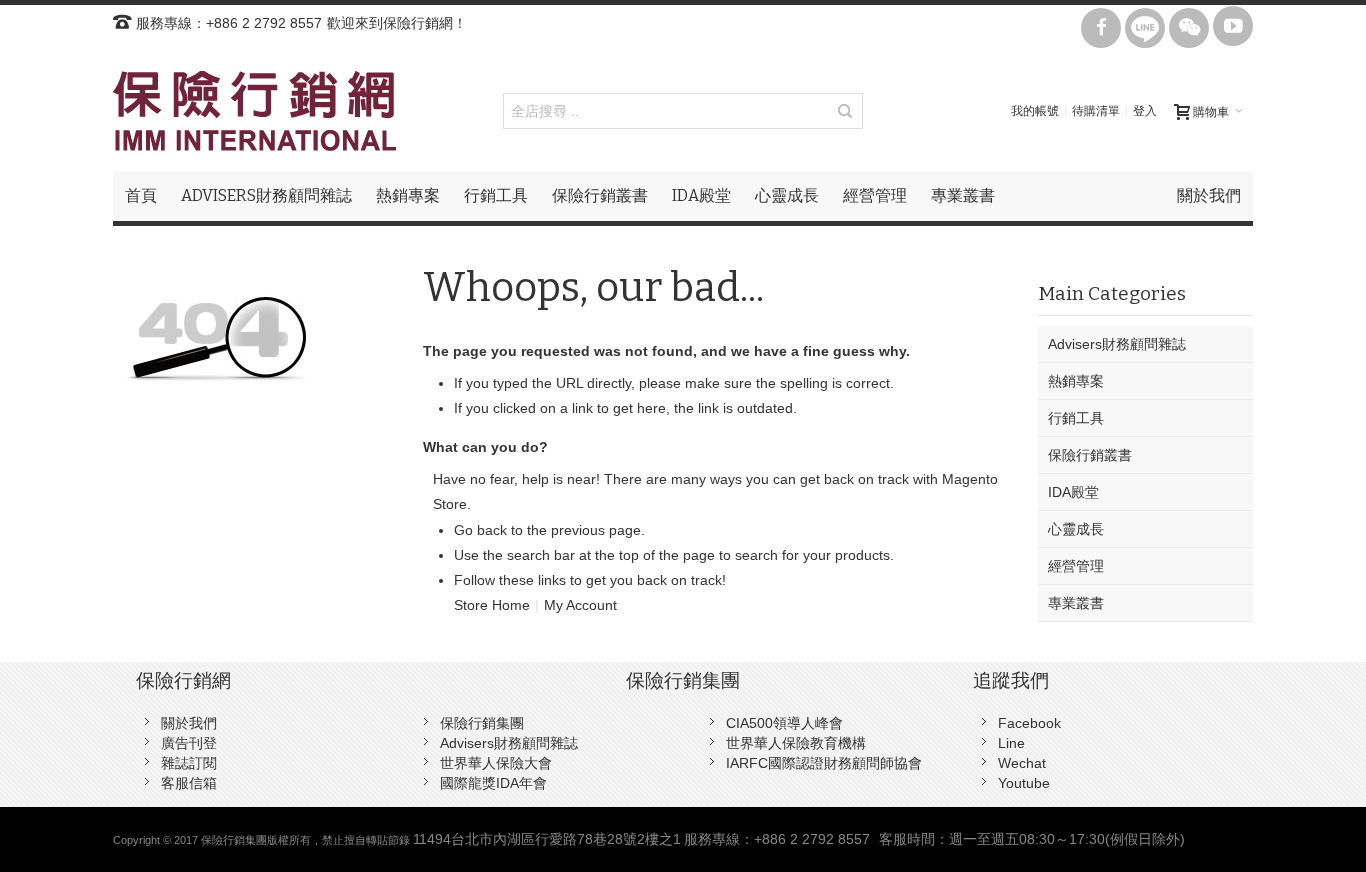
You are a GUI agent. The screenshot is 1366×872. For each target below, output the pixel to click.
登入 (1145, 111)
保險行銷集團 (482, 723)
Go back (480, 530)
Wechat (1022, 763)
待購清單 (1096, 111)
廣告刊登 (189, 743)
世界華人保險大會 (496, 763)
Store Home (492, 605)
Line (1011, 743)
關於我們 (189, 723)
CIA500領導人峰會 (784, 723)
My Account (580, 605)
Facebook (1029, 723)
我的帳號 (1035, 111)
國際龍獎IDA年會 (493, 783)
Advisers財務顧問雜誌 (509, 743)
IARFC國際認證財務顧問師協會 (824, 763)
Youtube (1024, 783)
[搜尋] (845, 111)
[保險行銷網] (254, 111)
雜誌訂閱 (189, 763)
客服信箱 (189, 783)
